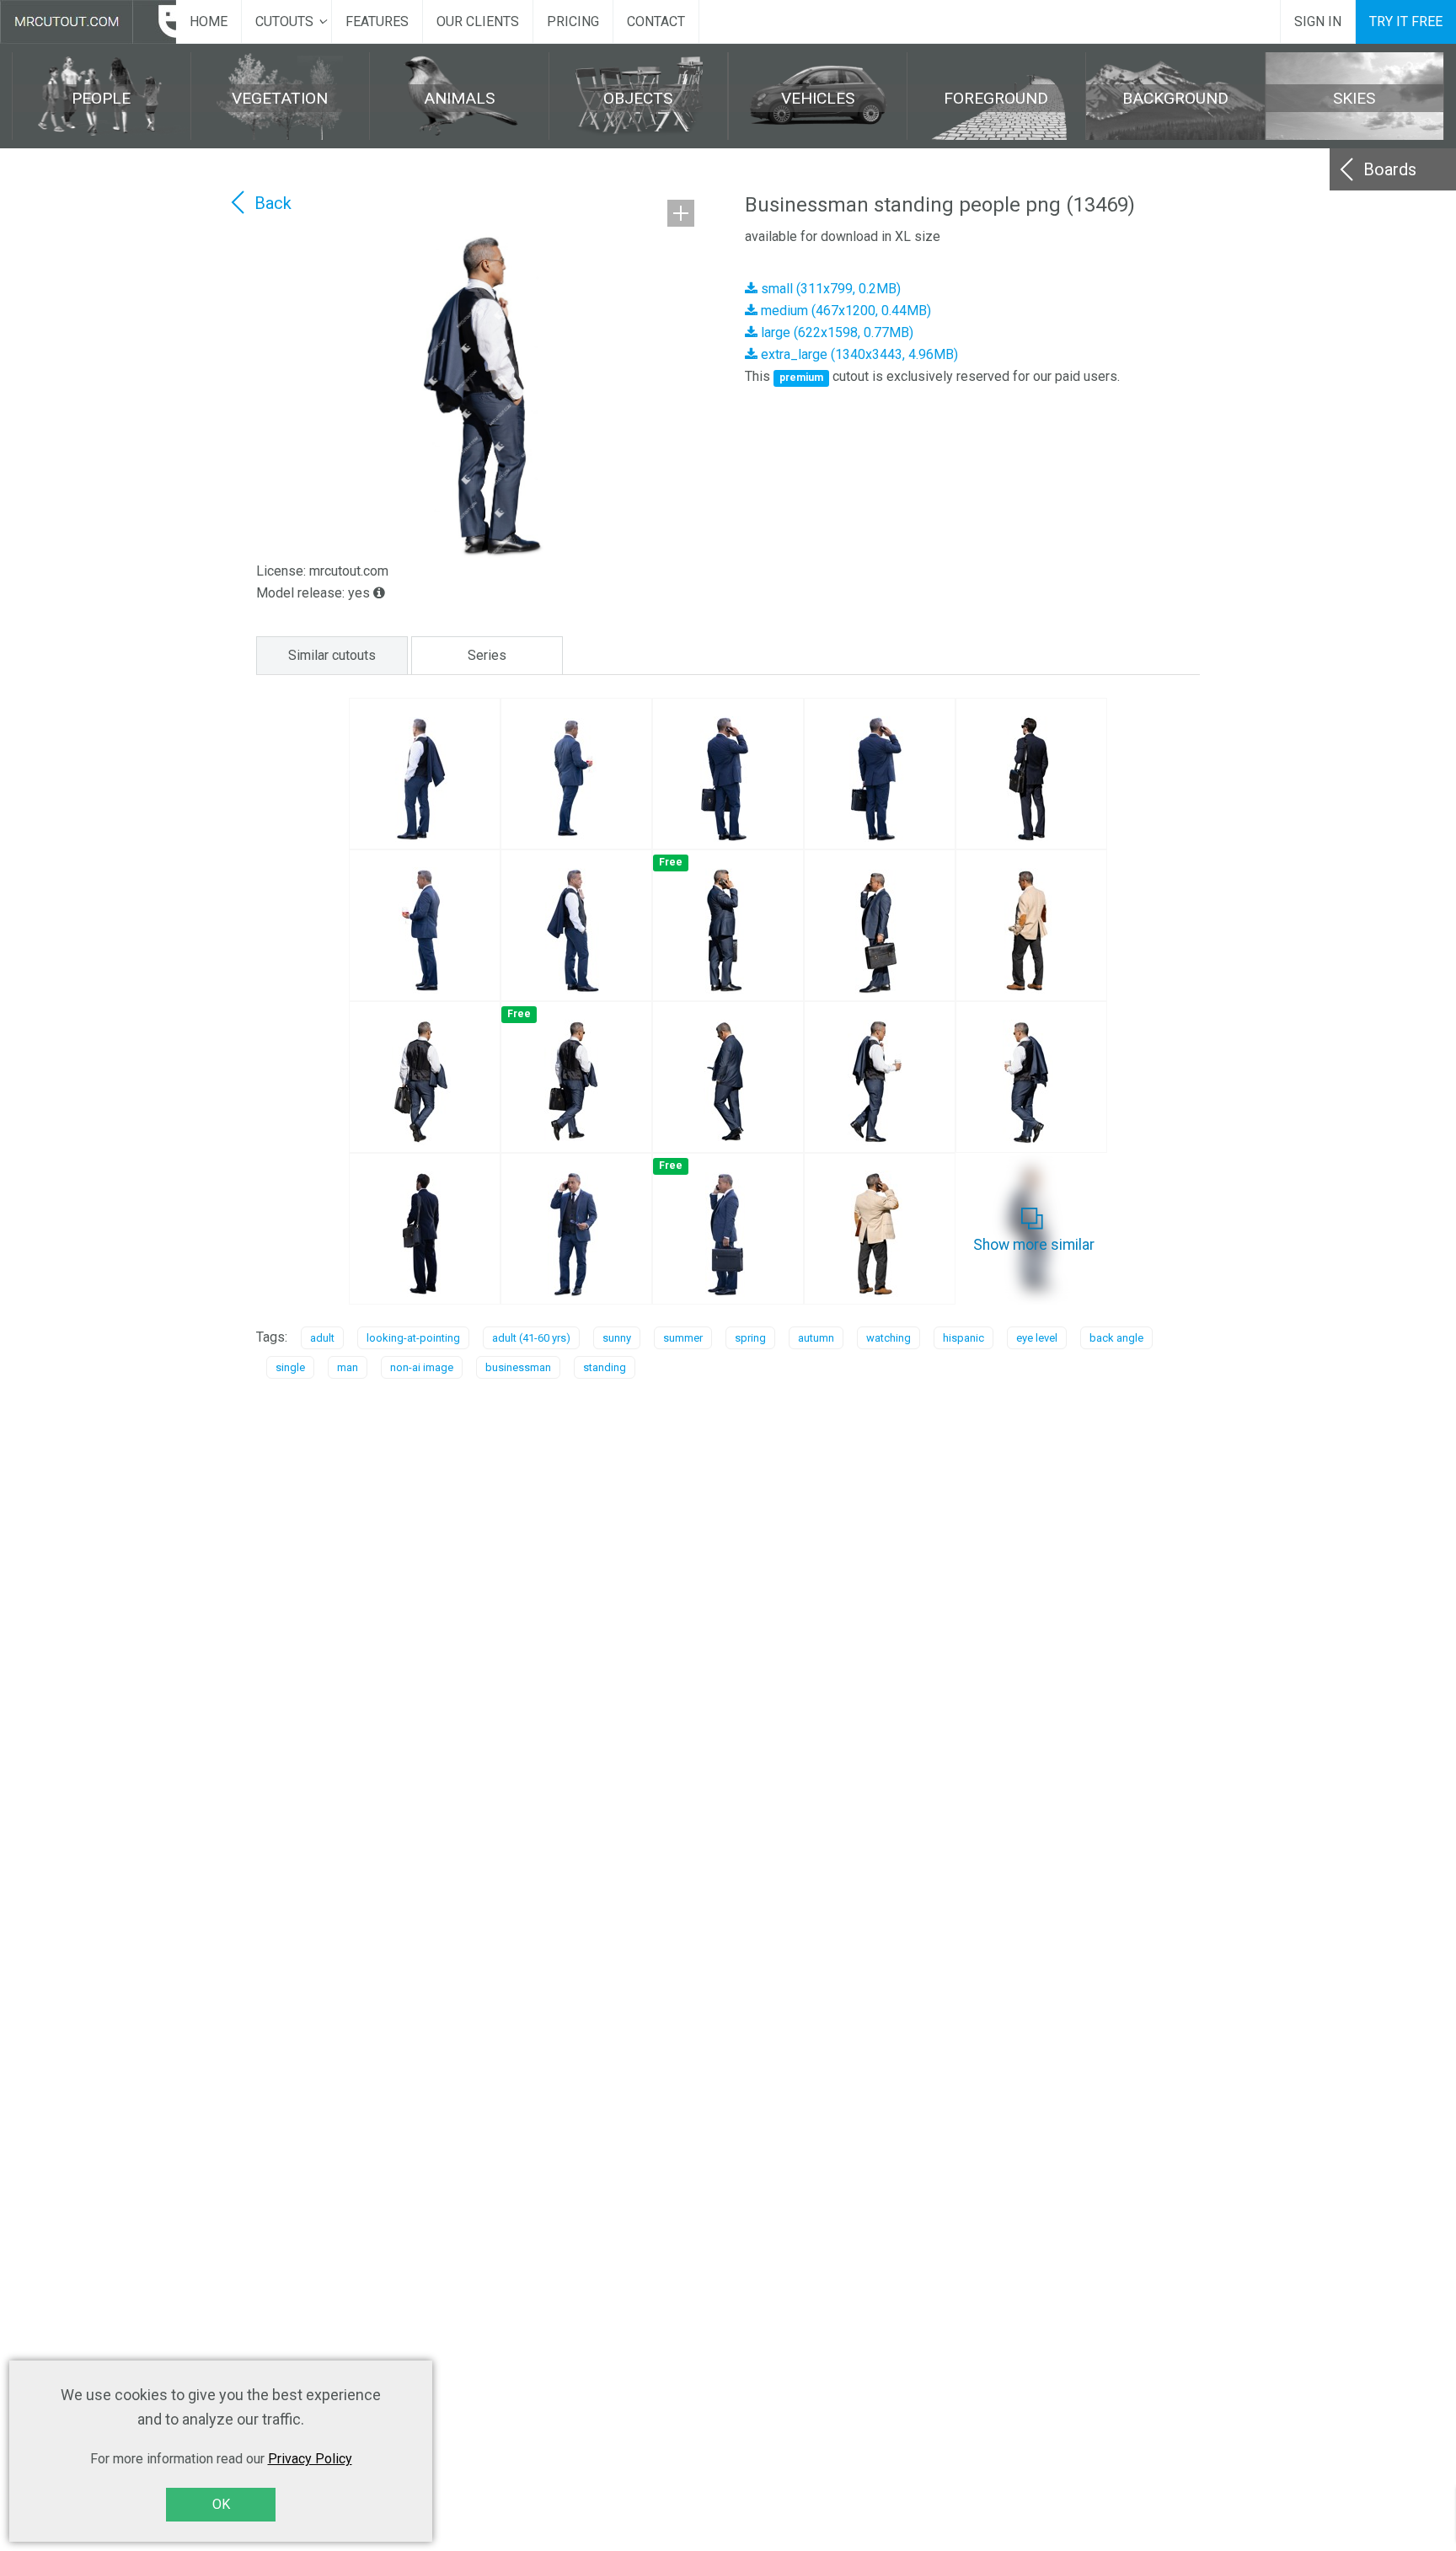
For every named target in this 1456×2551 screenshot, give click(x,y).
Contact (656, 21)
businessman (518, 1367)
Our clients (478, 21)
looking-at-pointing (413, 1338)
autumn (816, 1338)
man (348, 1367)
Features (377, 21)
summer (683, 1338)
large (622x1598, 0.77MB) (835, 332)
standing (605, 1367)
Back (273, 203)
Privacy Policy (310, 2459)
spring (750, 1338)
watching (889, 1338)
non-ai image (422, 1367)
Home (209, 21)
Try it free (1406, 21)
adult (322, 1338)
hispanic (964, 1338)
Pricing (573, 21)
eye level (1037, 1338)
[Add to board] (681, 213)
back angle (1116, 1338)
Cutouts (284, 21)
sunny (617, 1338)
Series (487, 655)
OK (221, 2504)
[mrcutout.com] (88, 22)
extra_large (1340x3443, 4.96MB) (858, 354)
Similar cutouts (332, 655)
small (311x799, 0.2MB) (829, 289)
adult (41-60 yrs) (531, 1338)
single (290, 1367)
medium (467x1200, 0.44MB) (844, 311)
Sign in (1318, 21)
